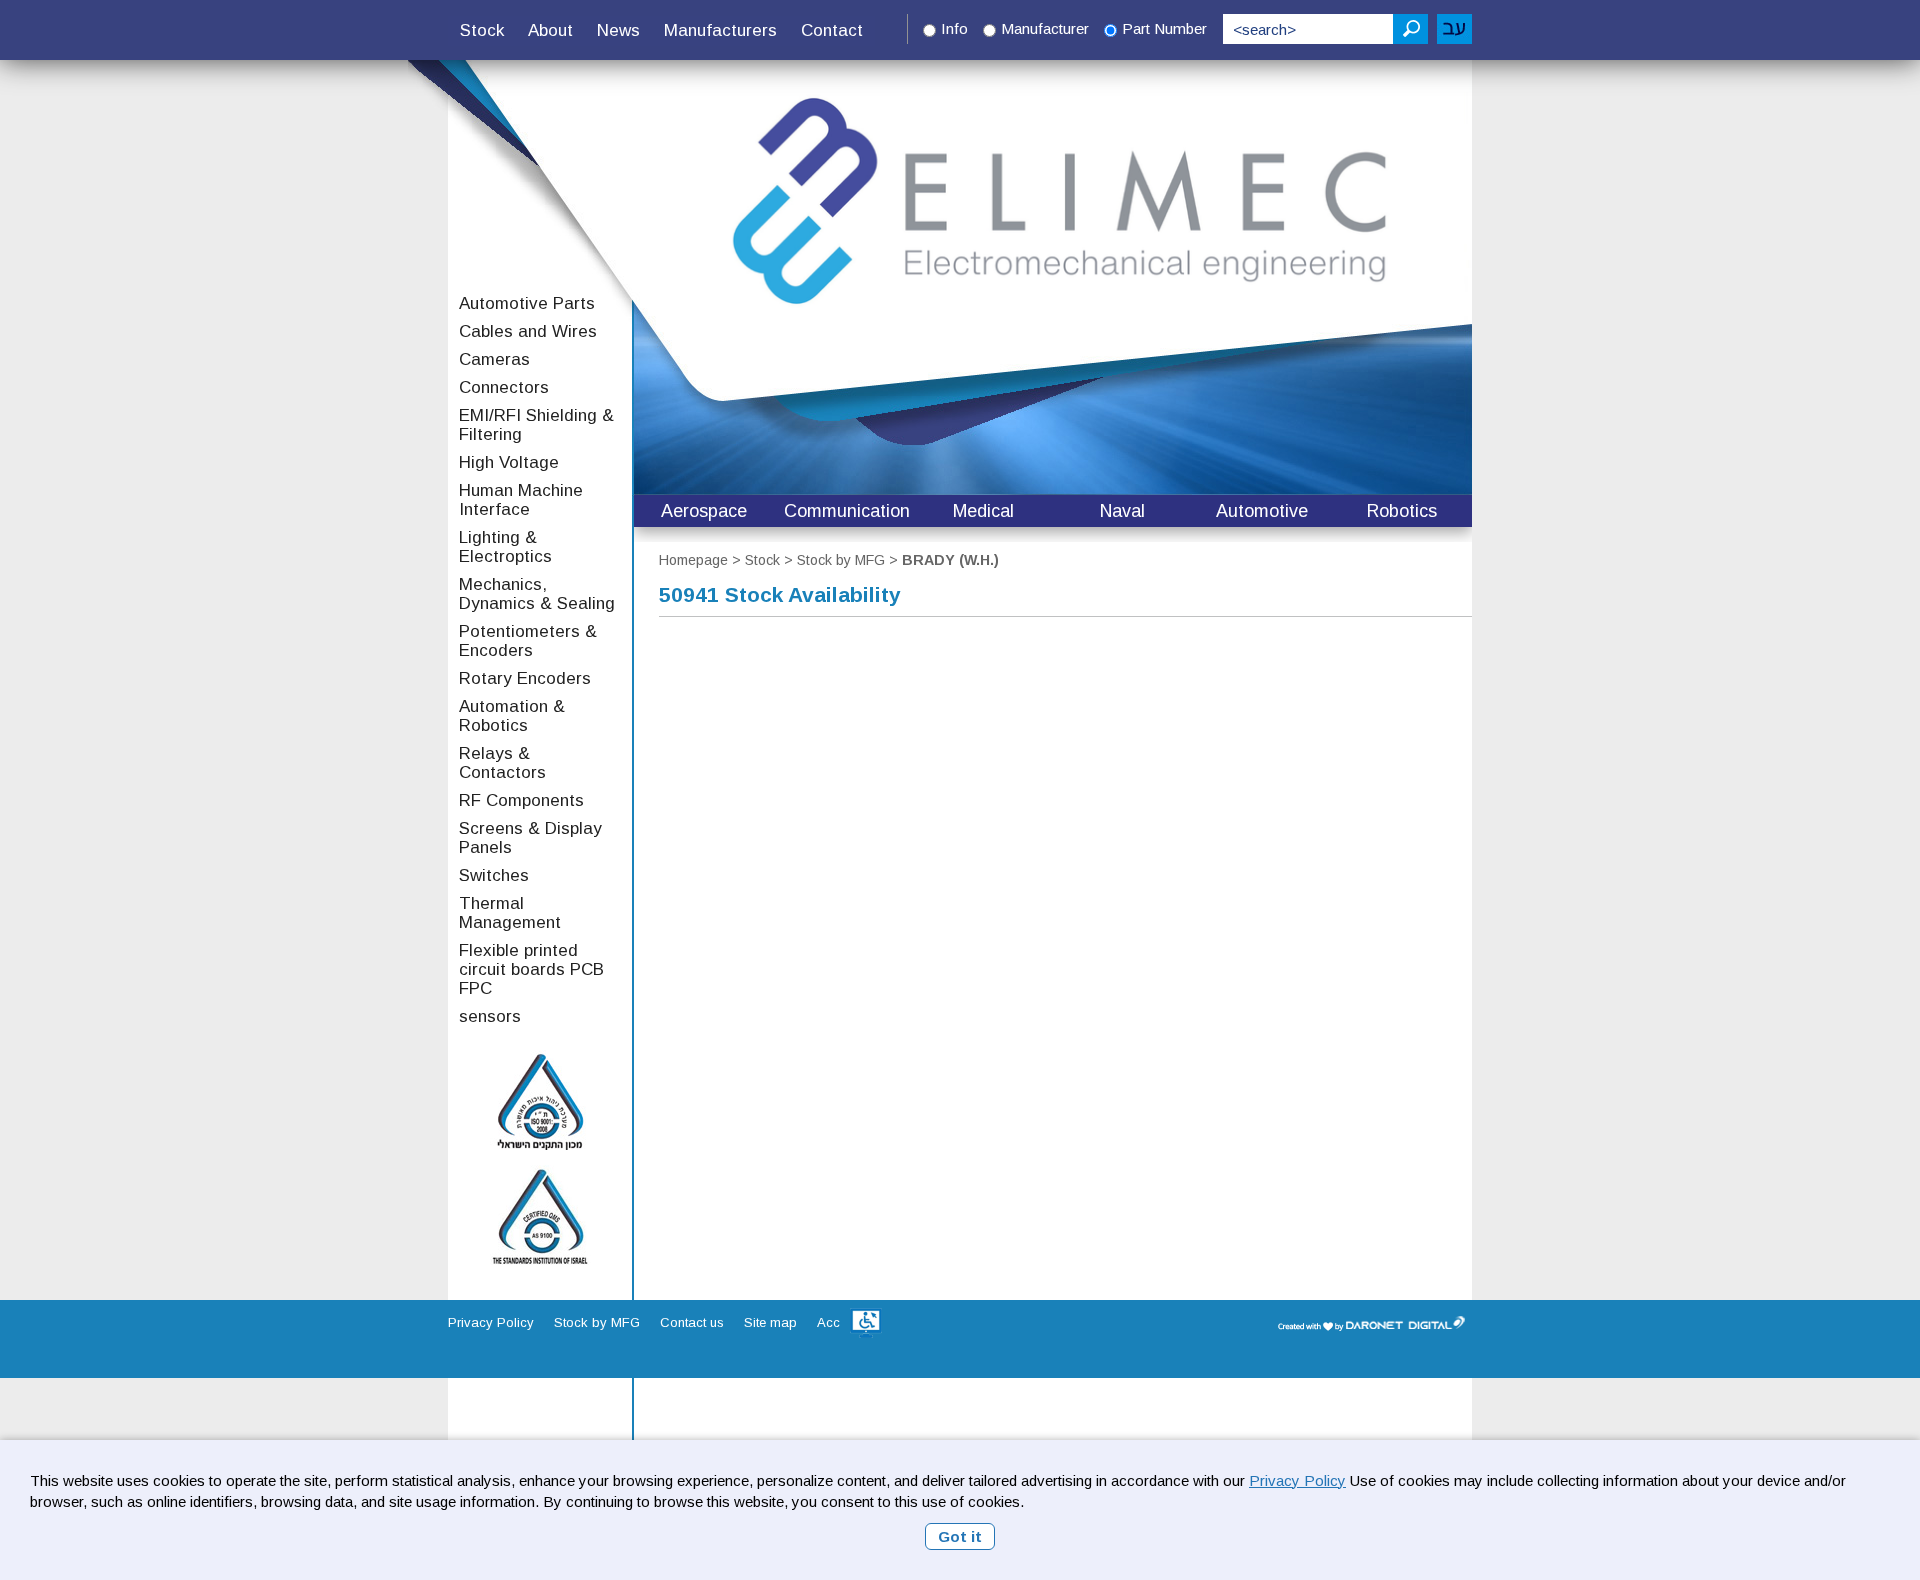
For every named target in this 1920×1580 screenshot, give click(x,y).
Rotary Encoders (525, 678)
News (618, 30)
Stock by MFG (841, 560)
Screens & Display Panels (530, 838)
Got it (960, 1536)
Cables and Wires (528, 331)
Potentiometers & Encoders (528, 641)
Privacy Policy (1297, 1480)
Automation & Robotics (512, 716)
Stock (482, 30)
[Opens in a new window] (866, 1323)
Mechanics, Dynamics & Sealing (537, 594)
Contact (832, 30)
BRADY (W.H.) (950, 560)
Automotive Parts (527, 303)
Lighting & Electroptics (505, 547)
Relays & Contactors (502, 763)
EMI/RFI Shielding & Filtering (536, 425)
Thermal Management (510, 913)
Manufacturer (1045, 28)
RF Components (521, 800)
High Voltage (509, 462)
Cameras (494, 359)
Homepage (693, 560)
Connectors (504, 387)
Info (954, 28)
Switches (494, 875)
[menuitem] (482, 31)
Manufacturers (720, 30)
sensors (490, 1016)
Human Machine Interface (521, 500)
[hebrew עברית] (1454, 29)
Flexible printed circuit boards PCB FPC (531, 969)
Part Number (1164, 28)
